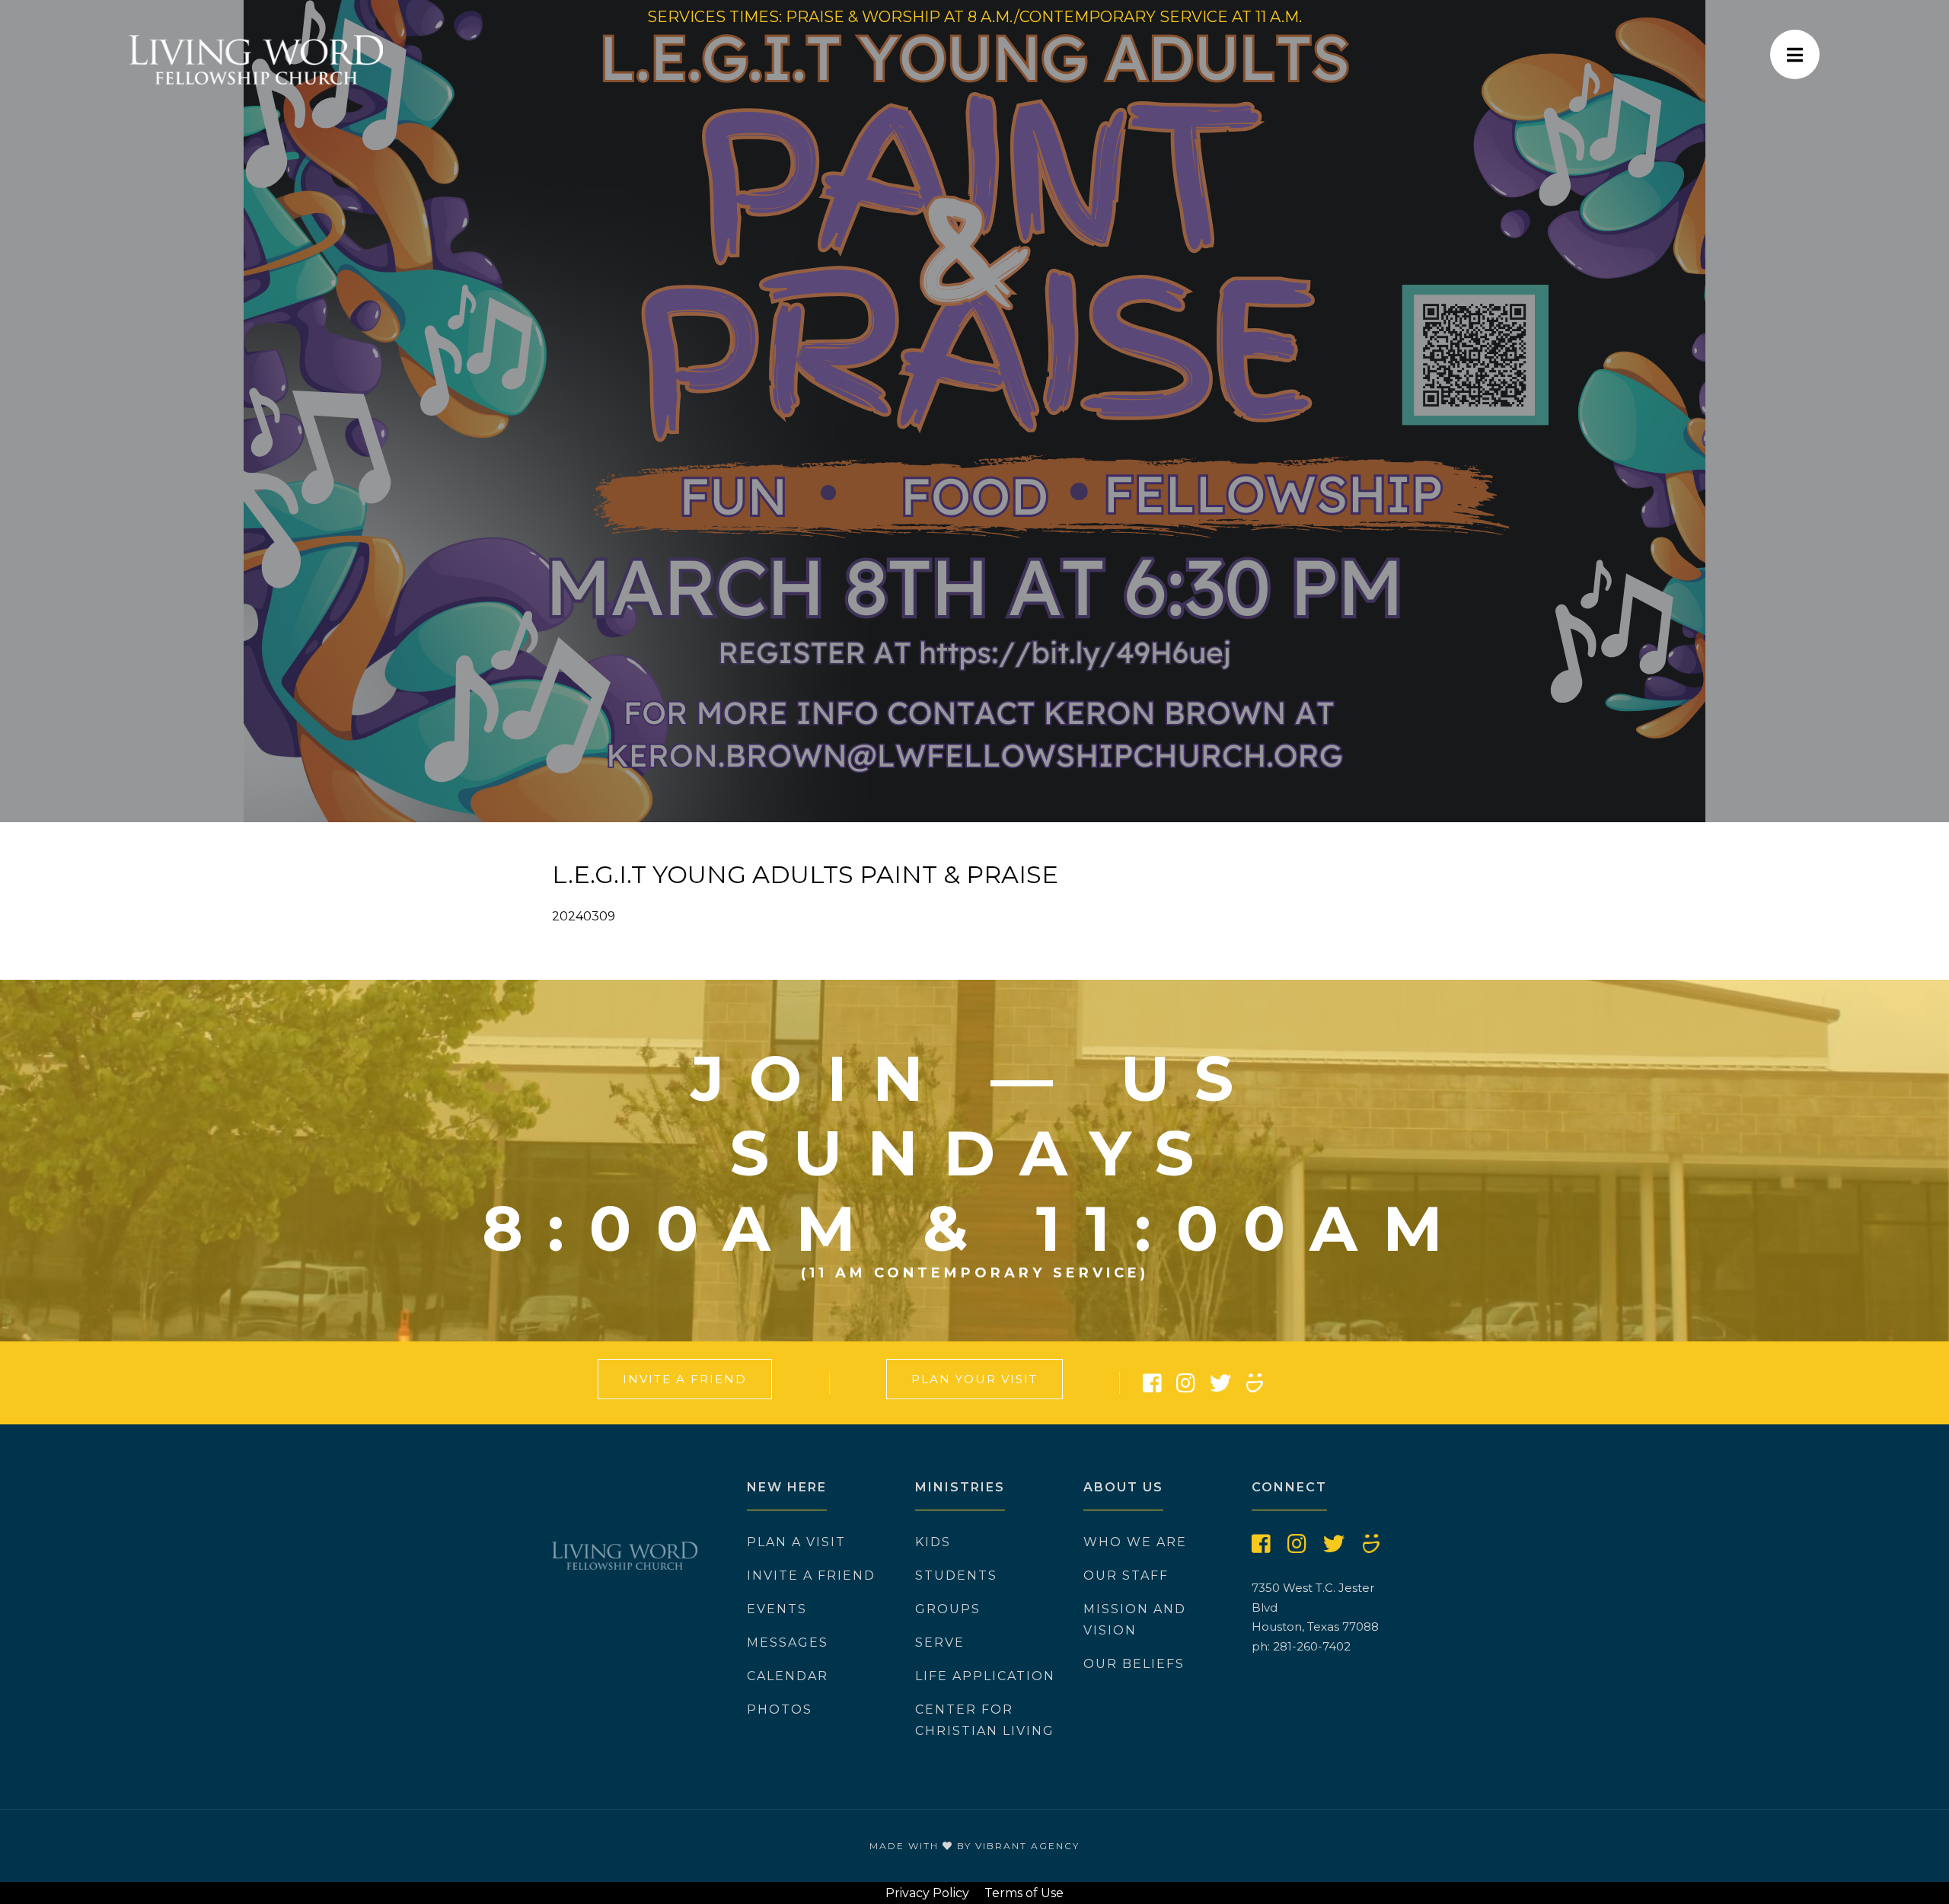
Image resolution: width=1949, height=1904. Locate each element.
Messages (788, 1642)
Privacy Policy (927, 1893)
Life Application (985, 1676)
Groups (948, 1609)
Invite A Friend (685, 1379)
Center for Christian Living (985, 1720)
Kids (933, 1542)
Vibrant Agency (1027, 1846)
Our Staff (1126, 1576)
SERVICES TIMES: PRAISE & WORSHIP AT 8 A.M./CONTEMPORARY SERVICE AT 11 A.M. (974, 17)
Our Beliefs (1134, 1664)
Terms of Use (1024, 1893)
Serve (940, 1642)
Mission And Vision (1135, 1620)
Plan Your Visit (974, 1379)
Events (777, 1609)
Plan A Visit (796, 1542)
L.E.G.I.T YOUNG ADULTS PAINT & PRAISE (805, 874)
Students (956, 1576)
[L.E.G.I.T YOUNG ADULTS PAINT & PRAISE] (974, 411)
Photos (780, 1709)
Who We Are (1135, 1542)
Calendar (788, 1676)
